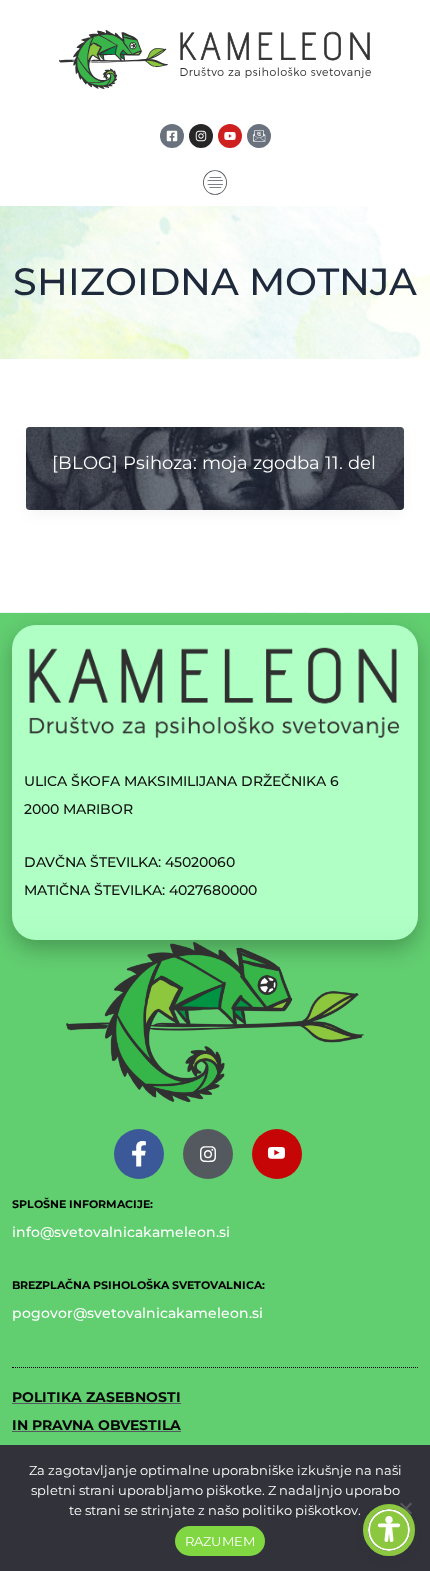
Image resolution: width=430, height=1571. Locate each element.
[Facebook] (139, 1154)
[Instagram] (208, 1154)
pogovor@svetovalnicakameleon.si (137, 1313)
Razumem (220, 1541)
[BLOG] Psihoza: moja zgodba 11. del (214, 463)
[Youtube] (277, 1154)
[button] (215, 184)
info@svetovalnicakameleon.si (121, 1232)
